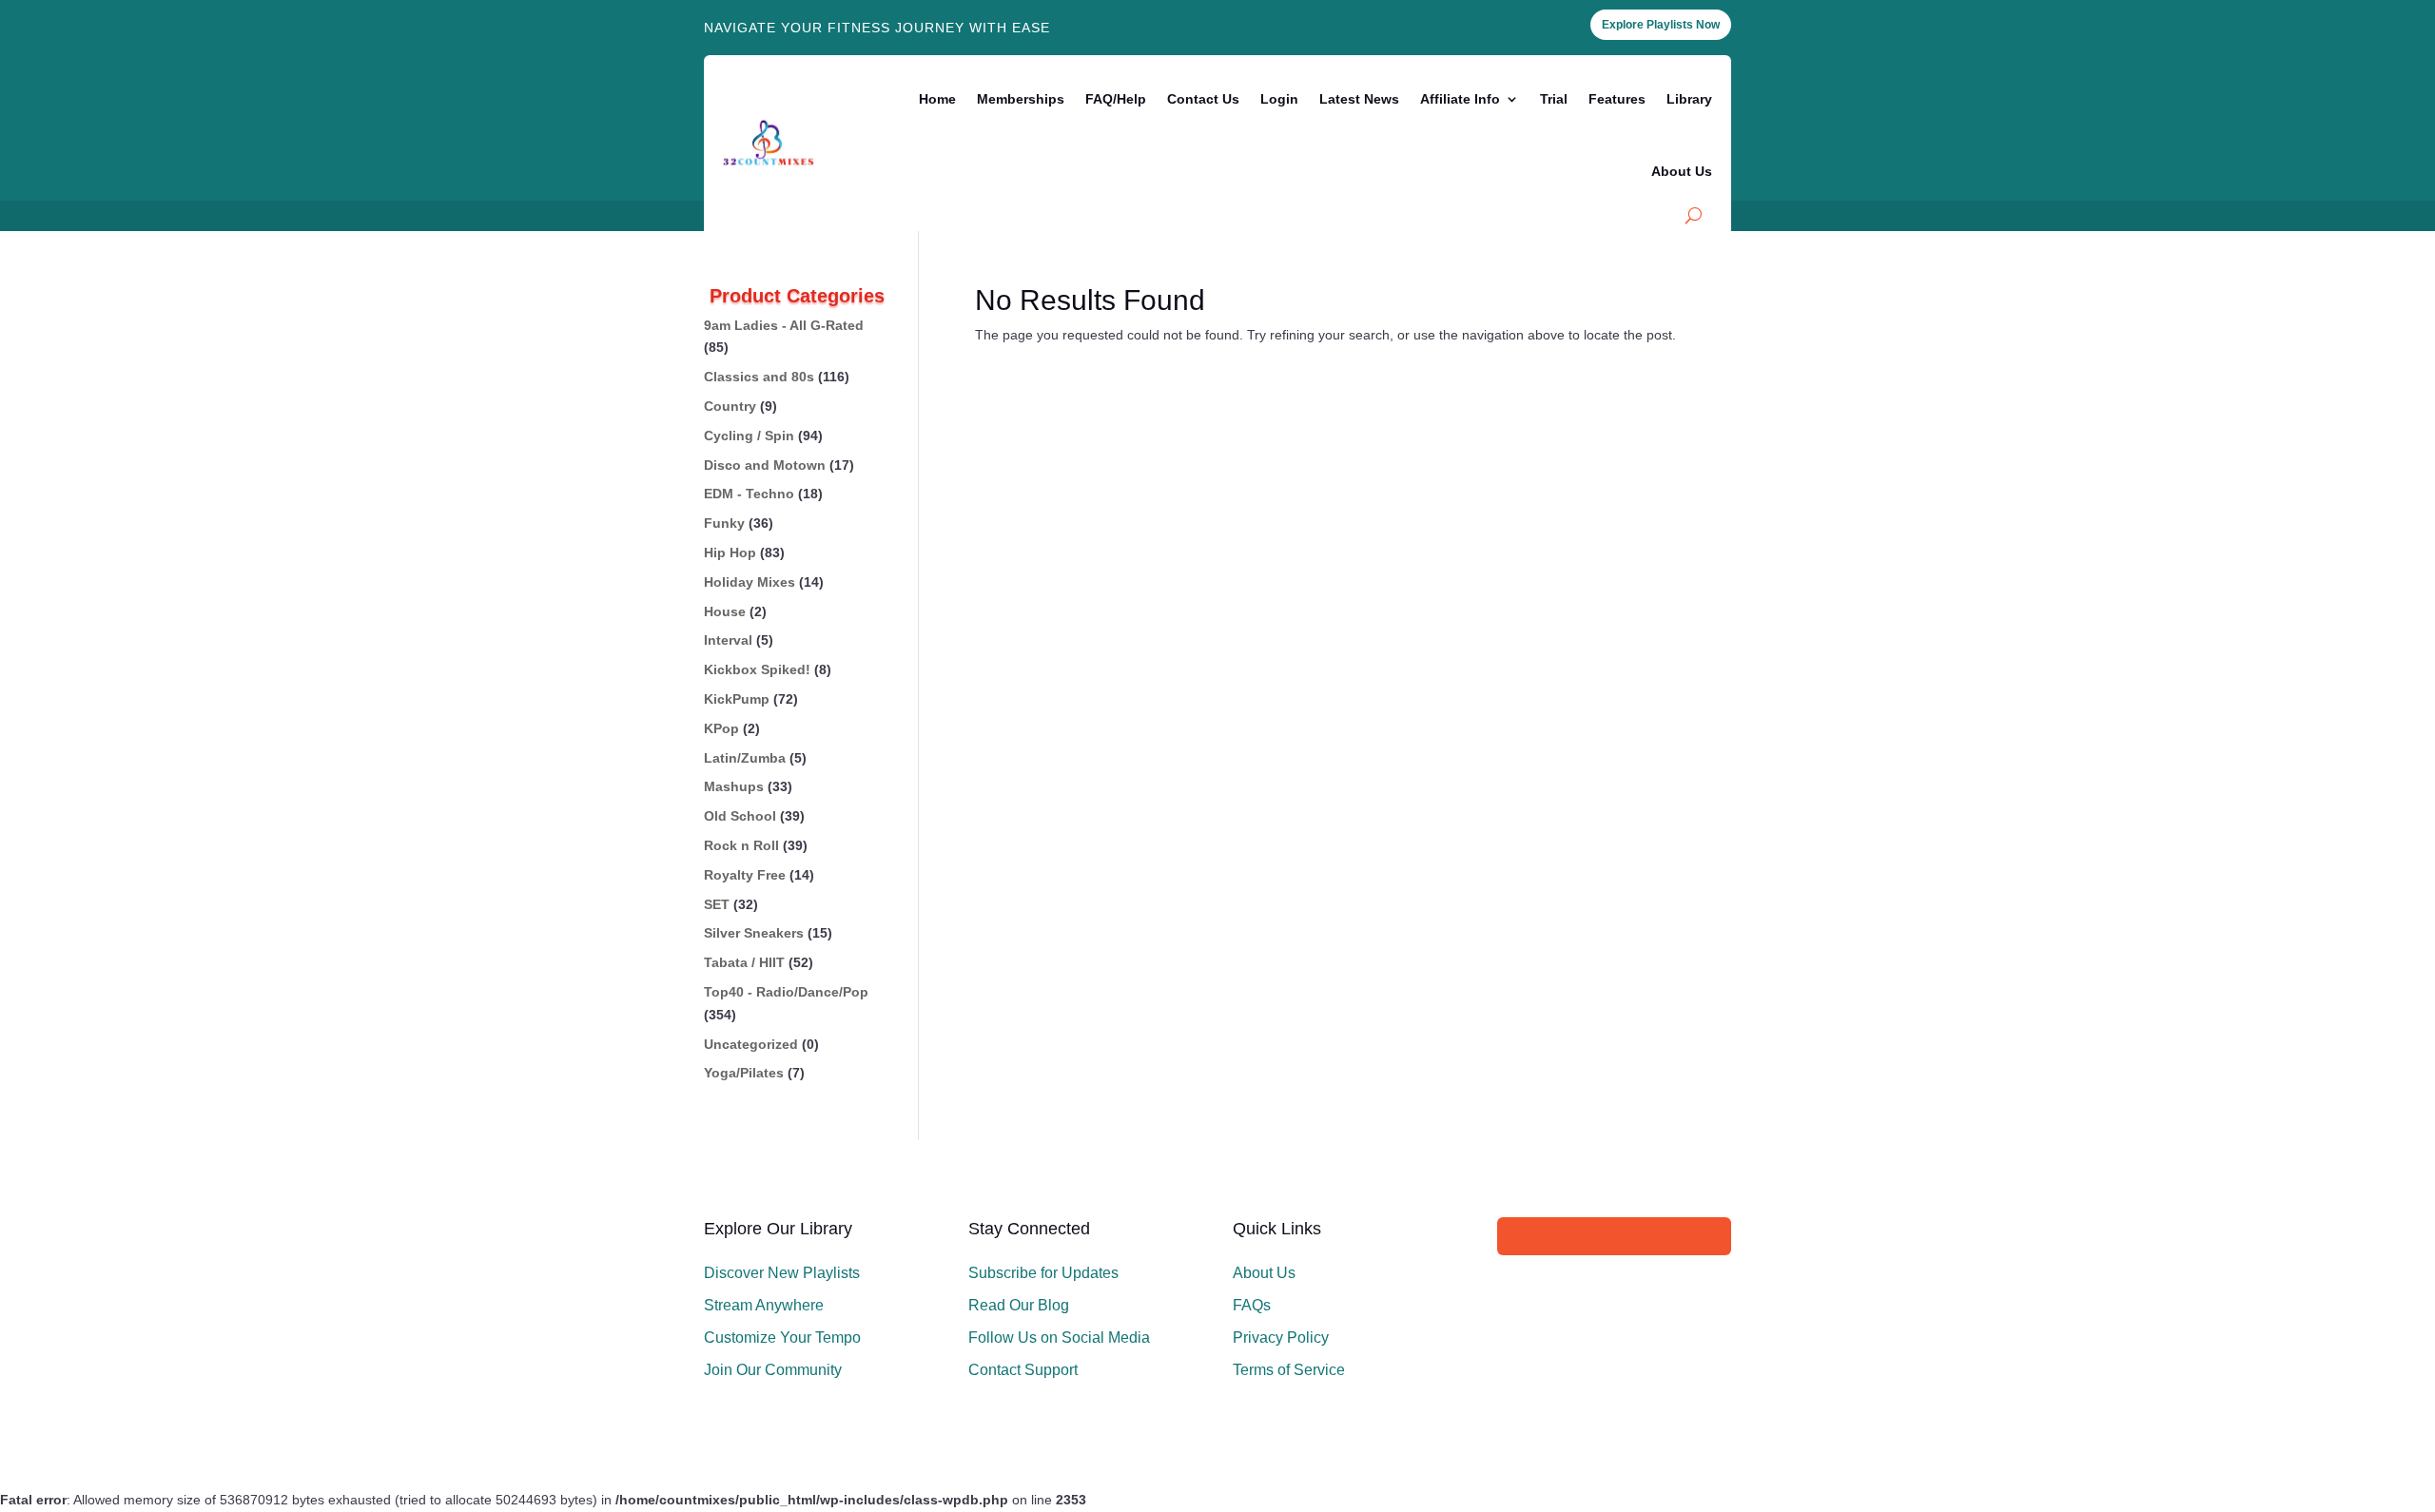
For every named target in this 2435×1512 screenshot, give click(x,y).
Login (1279, 99)
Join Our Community (773, 1370)
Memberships (1021, 99)
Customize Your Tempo (782, 1338)
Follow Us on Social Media (1059, 1338)
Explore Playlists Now (1661, 25)
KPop (721, 728)
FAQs (1252, 1305)
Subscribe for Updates (1043, 1273)
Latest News (1359, 99)
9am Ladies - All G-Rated (784, 325)
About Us (1682, 171)
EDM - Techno (749, 494)
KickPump (737, 699)
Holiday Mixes (750, 582)
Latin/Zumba (745, 758)
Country (730, 406)
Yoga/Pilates (744, 1073)
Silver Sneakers (754, 933)
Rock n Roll (741, 845)
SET (717, 904)
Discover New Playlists (782, 1273)
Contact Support (1023, 1370)
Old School (740, 816)
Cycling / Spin (749, 436)
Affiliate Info (1460, 99)
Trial (1554, 99)
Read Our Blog (1019, 1305)
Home (937, 99)
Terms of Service (1289, 1370)
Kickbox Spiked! (757, 669)
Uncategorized (751, 1044)
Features (1617, 99)
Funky (724, 523)
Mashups (734, 786)
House (725, 611)
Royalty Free (745, 875)
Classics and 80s (759, 377)
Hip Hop (730, 552)
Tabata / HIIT (744, 962)
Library (1689, 99)
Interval (728, 640)
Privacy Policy (1281, 1338)
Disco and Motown (765, 465)
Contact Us (1203, 99)
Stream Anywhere (764, 1305)
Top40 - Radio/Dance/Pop (786, 992)
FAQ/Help (1116, 99)
